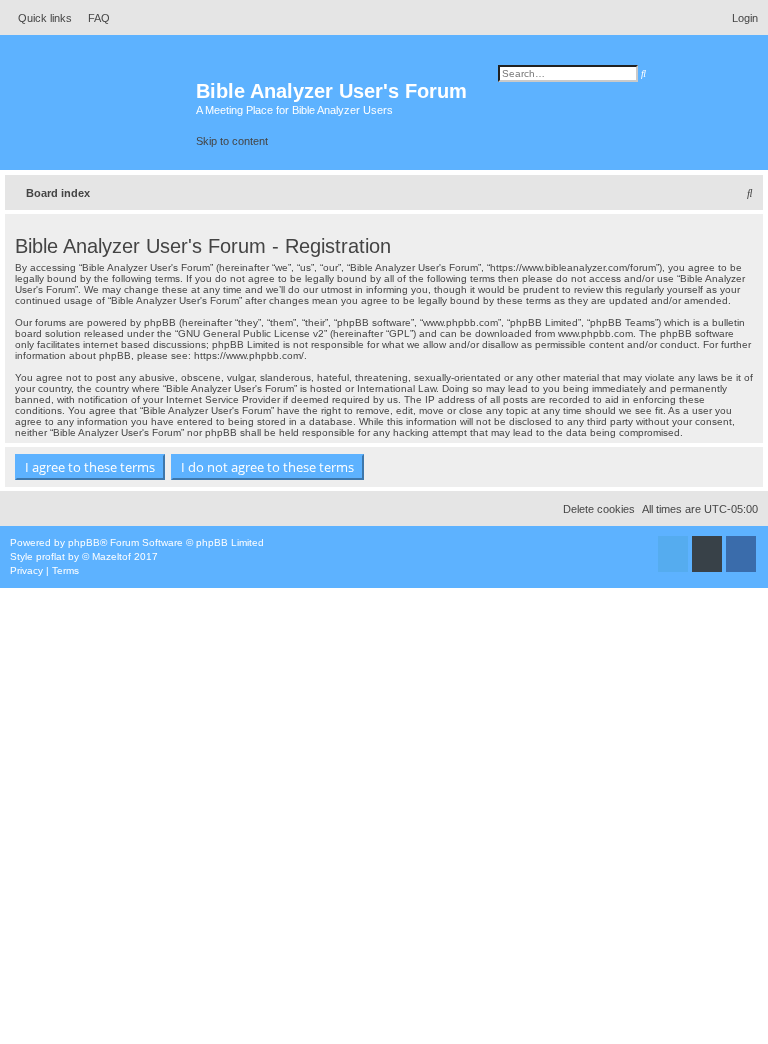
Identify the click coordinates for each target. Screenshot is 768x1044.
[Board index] (100, 100)
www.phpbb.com (595, 333)
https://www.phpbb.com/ (249, 355)
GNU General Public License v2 (251, 333)
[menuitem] (93, 18)
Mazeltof (111, 556)
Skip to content (232, 141)
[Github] (707, 558)
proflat (50, 556)
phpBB (84, 542)
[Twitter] (673, 558)
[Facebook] (741, 558)
